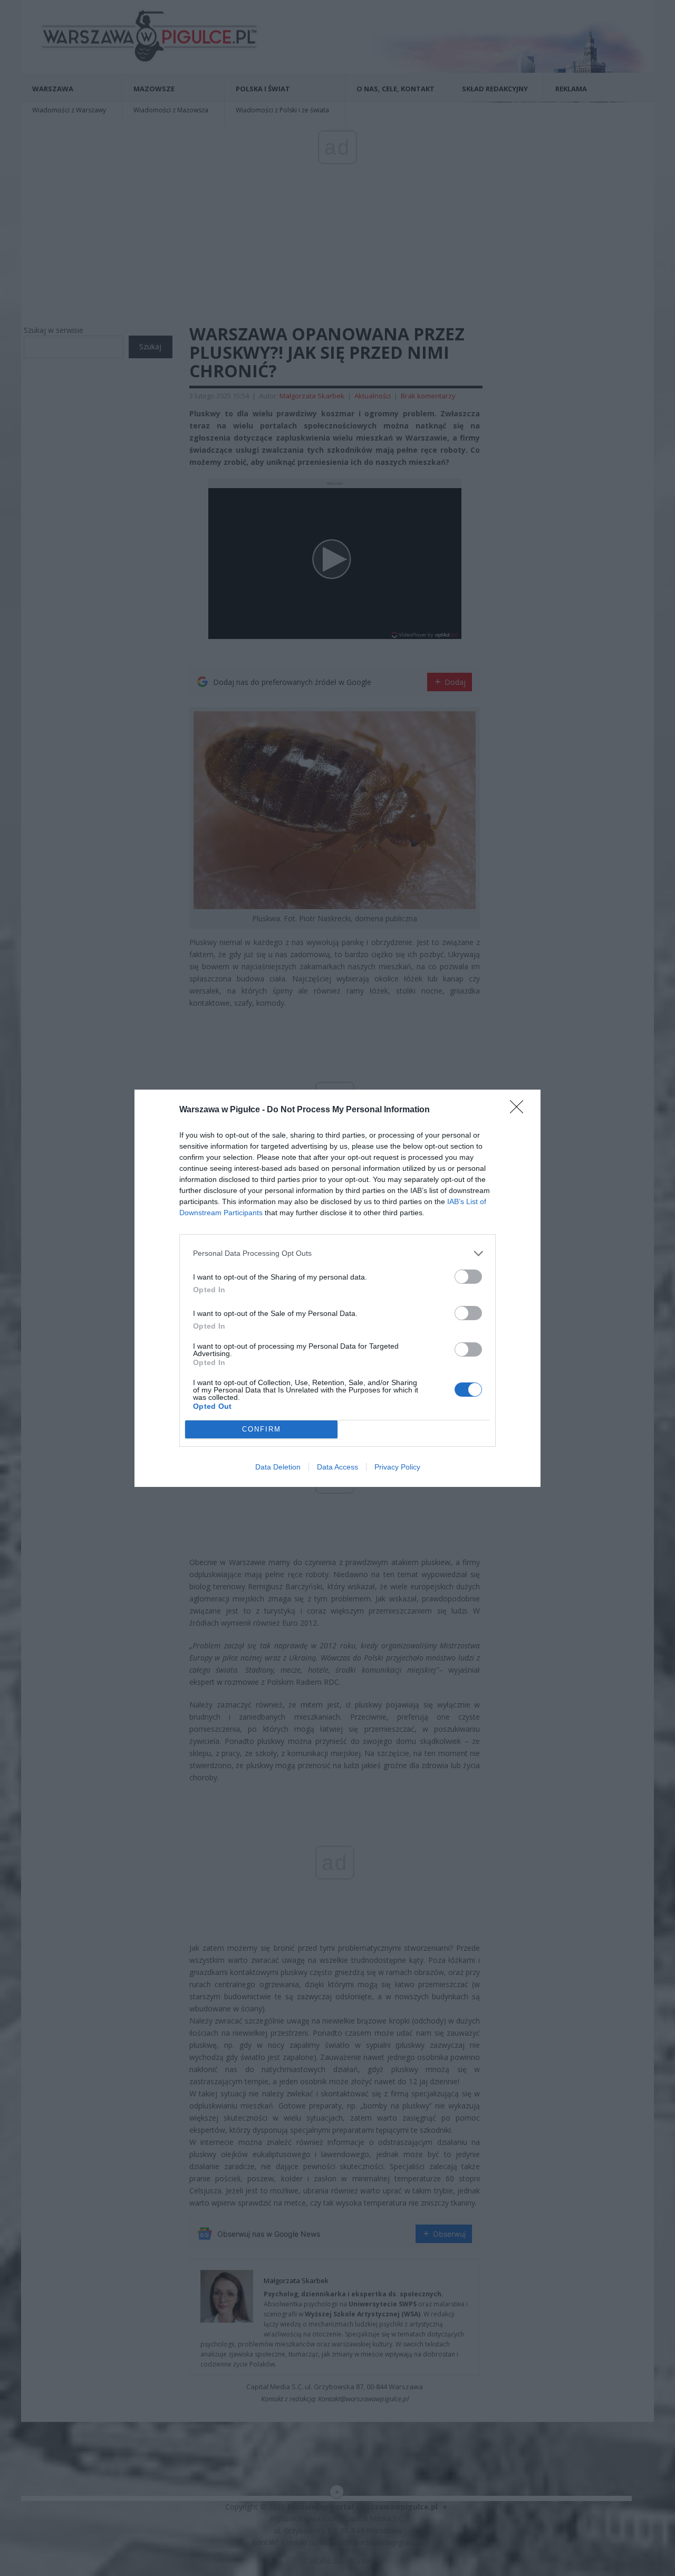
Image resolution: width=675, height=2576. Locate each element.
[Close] (520, 1110)
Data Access (337, 1467)
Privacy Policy (397, 1467)
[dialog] (337, 1288)
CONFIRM (262, 1429)
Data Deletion (278, 1467)
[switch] (468, 1277)
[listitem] (337, 1253)
